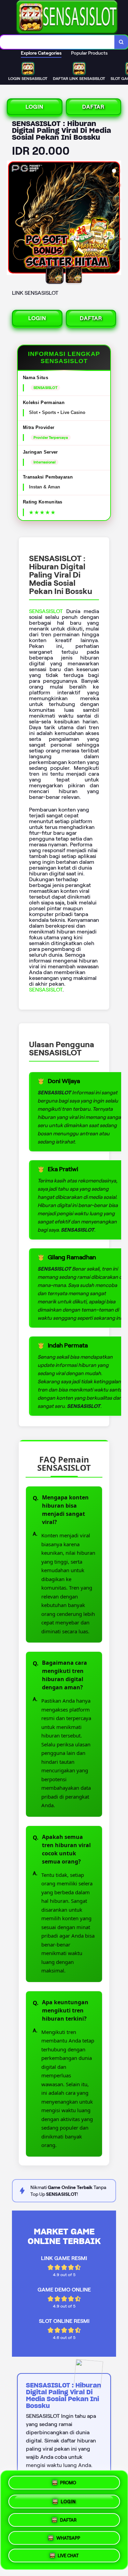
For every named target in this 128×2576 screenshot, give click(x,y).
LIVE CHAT (68, 2556)
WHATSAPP (68, 2537)
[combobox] (57, 42)
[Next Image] (116, 219)
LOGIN (34, 107)
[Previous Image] (12, 219)
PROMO (68, 2481)
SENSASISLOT (46, 611)
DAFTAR (93, 107)
